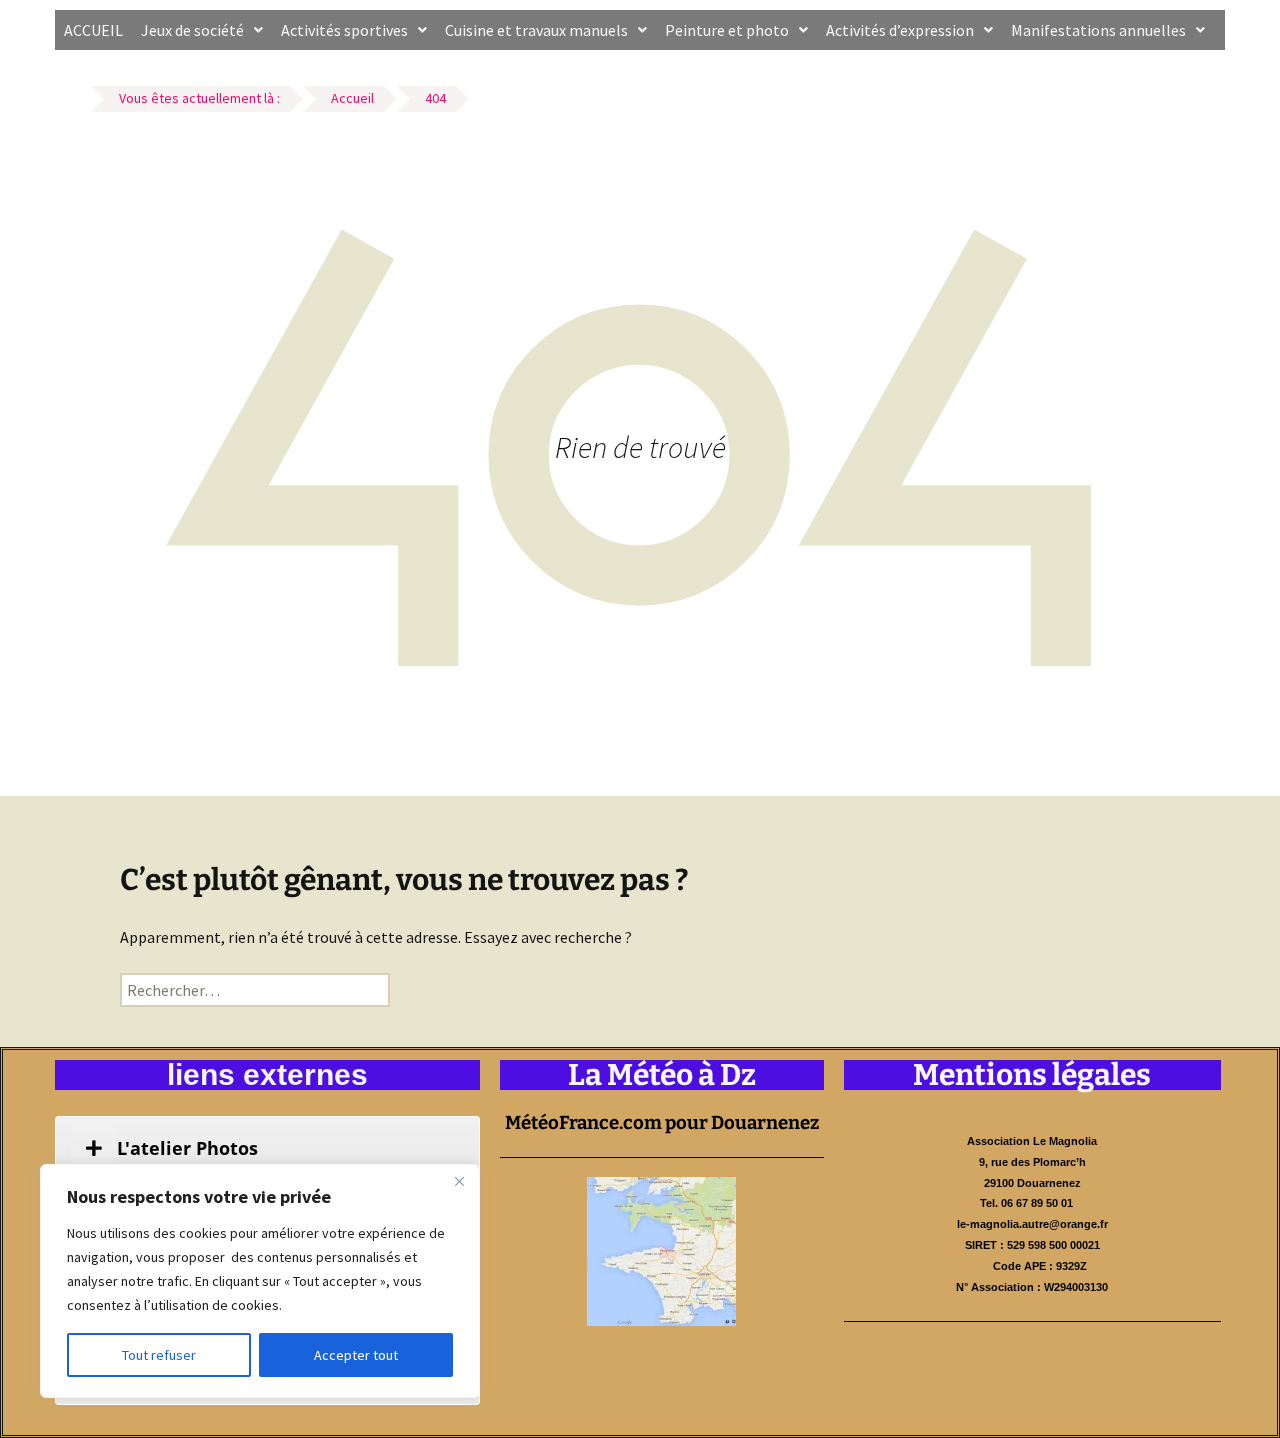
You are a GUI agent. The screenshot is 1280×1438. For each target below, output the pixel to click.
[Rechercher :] (255, 990)
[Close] (459, 1181)
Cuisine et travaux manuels (536, 30)
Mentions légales (1032, 1075)
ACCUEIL (93, 30)
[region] (260, 1281)
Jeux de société (192, 30)
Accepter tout (356, 1355)
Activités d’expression (900, 30)
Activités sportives (344, 30)
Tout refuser (159, 1355)
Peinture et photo (727, 30)
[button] (202, 30)
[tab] (267, 1148)
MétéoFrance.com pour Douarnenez (662, 1123)
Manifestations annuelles (1098, 30)
